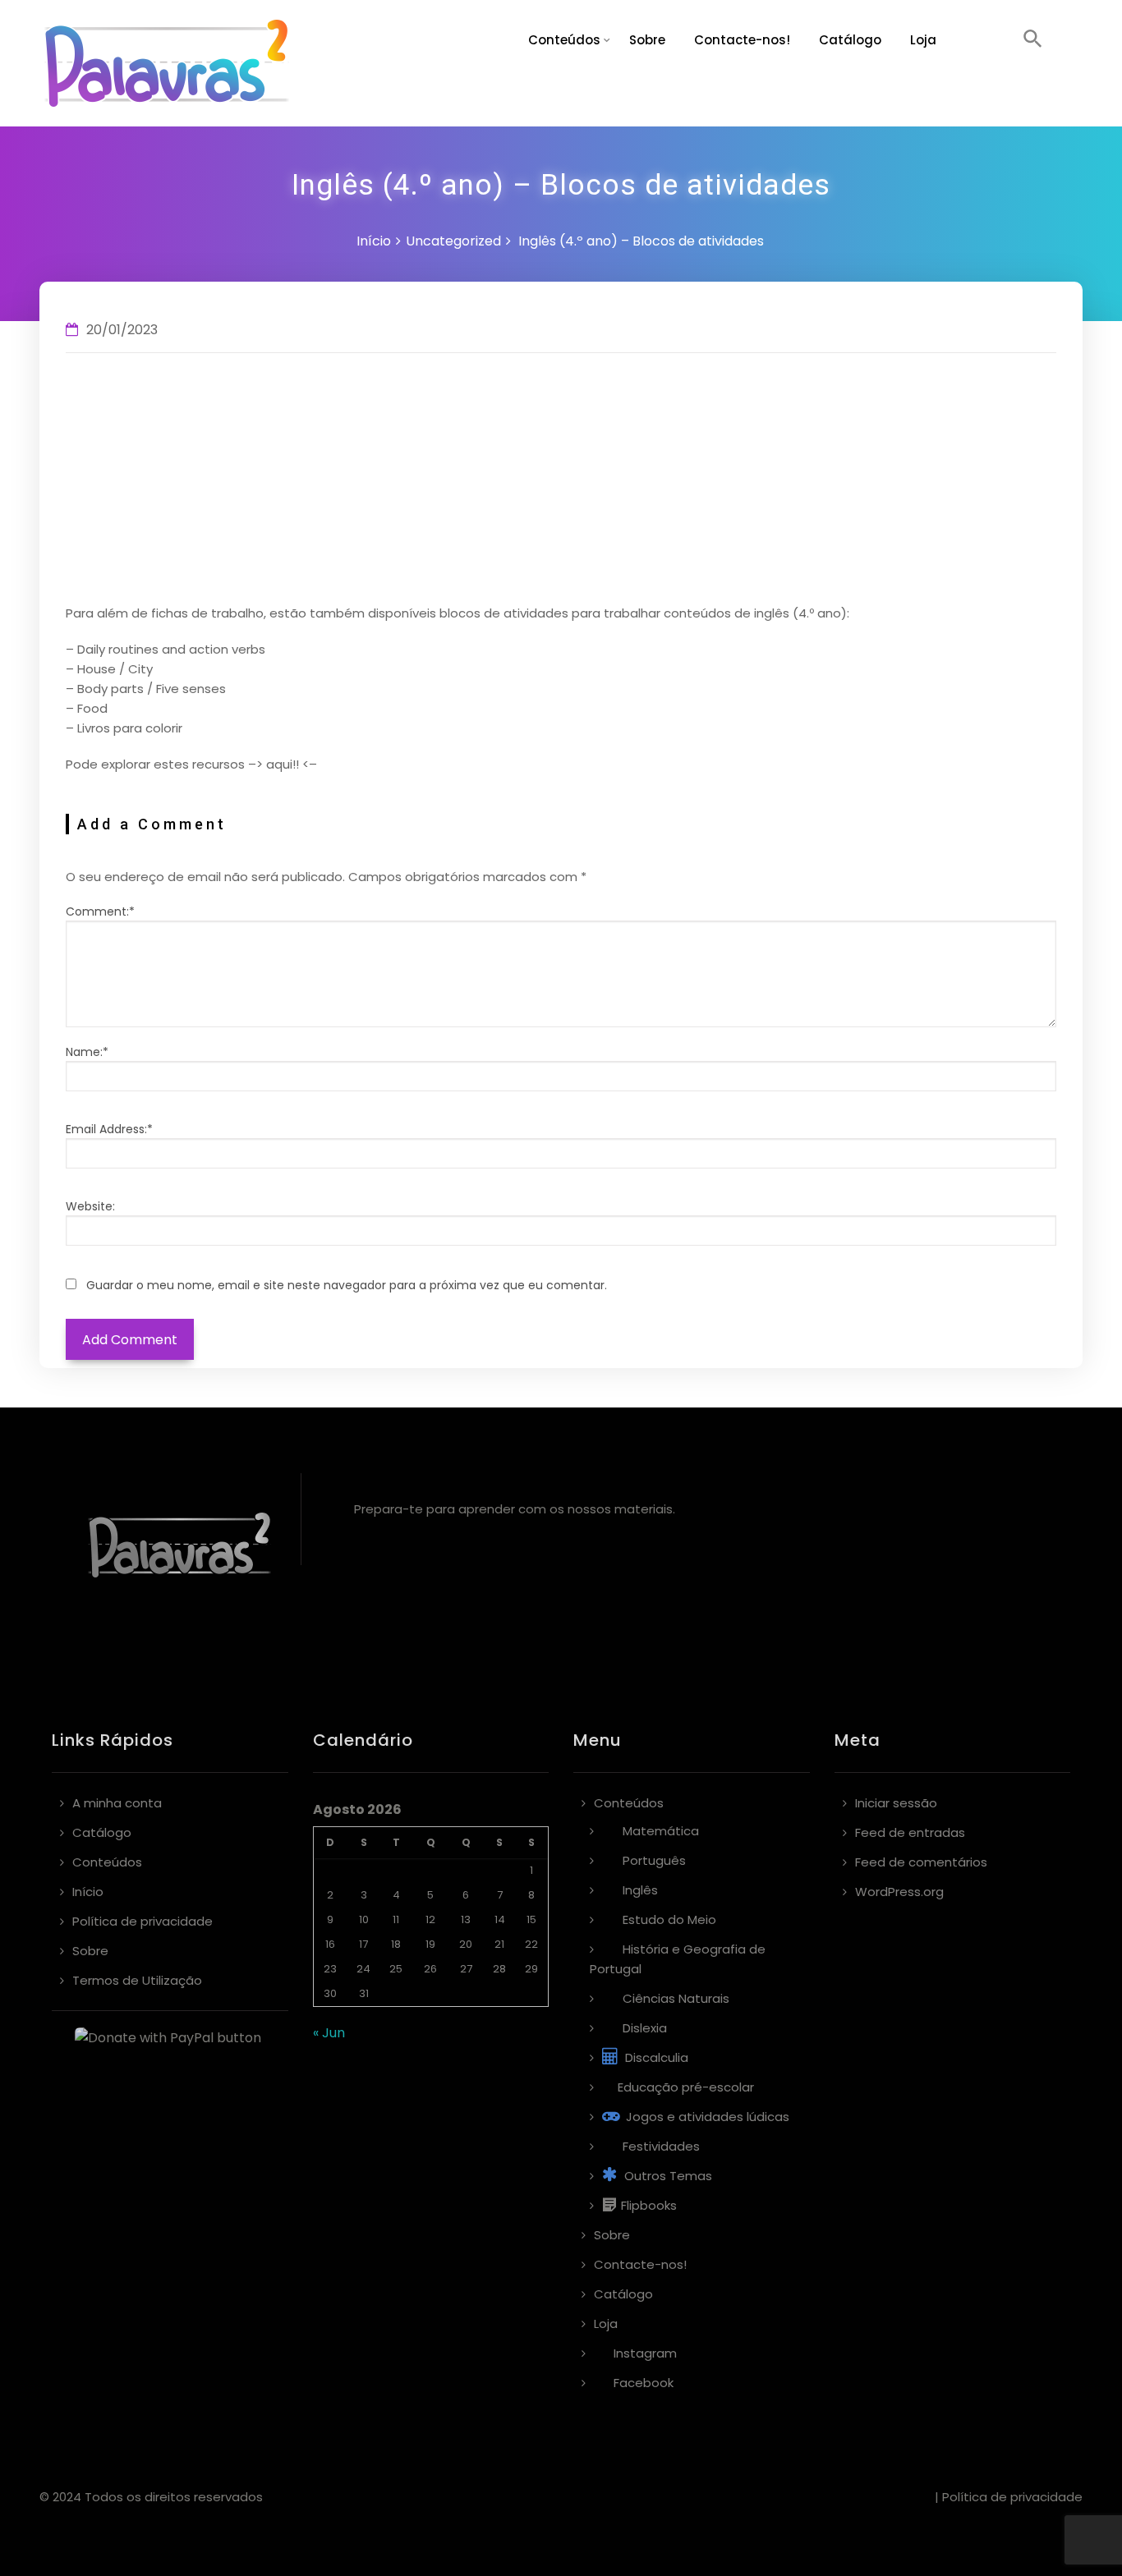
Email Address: (109, 1129)
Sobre (647, 40)
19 (430, 1944)
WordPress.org (899, 1892)
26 (430, 1969)
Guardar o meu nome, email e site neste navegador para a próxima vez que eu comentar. (347, 1285)
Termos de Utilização (137, 1980)
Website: (90, 1206)
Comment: (100, 911)
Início (374, 241)
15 (531, 1919)
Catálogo (850, 40)
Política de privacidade (143, 1921)
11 (396, 1919)
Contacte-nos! (742, 40)
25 (396, 1969)
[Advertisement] (561, 480)
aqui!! (283, 764)
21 (499, 1944)
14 (500, 1919)
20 (466, 1944)
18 (396, 1944)
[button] (1033, 41)
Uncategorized (453, 241)
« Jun (329, 2033)
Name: (87, 1052)
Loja (923, 40)
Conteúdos (564, 40)
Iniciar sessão (896, 1803)
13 (466, 1919)
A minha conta (117, 1803)
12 (430, 1919)
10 (364, 1919)
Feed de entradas (910, 1832)
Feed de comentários (921, 1862)
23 (330, 1969)
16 (330, 1944)
